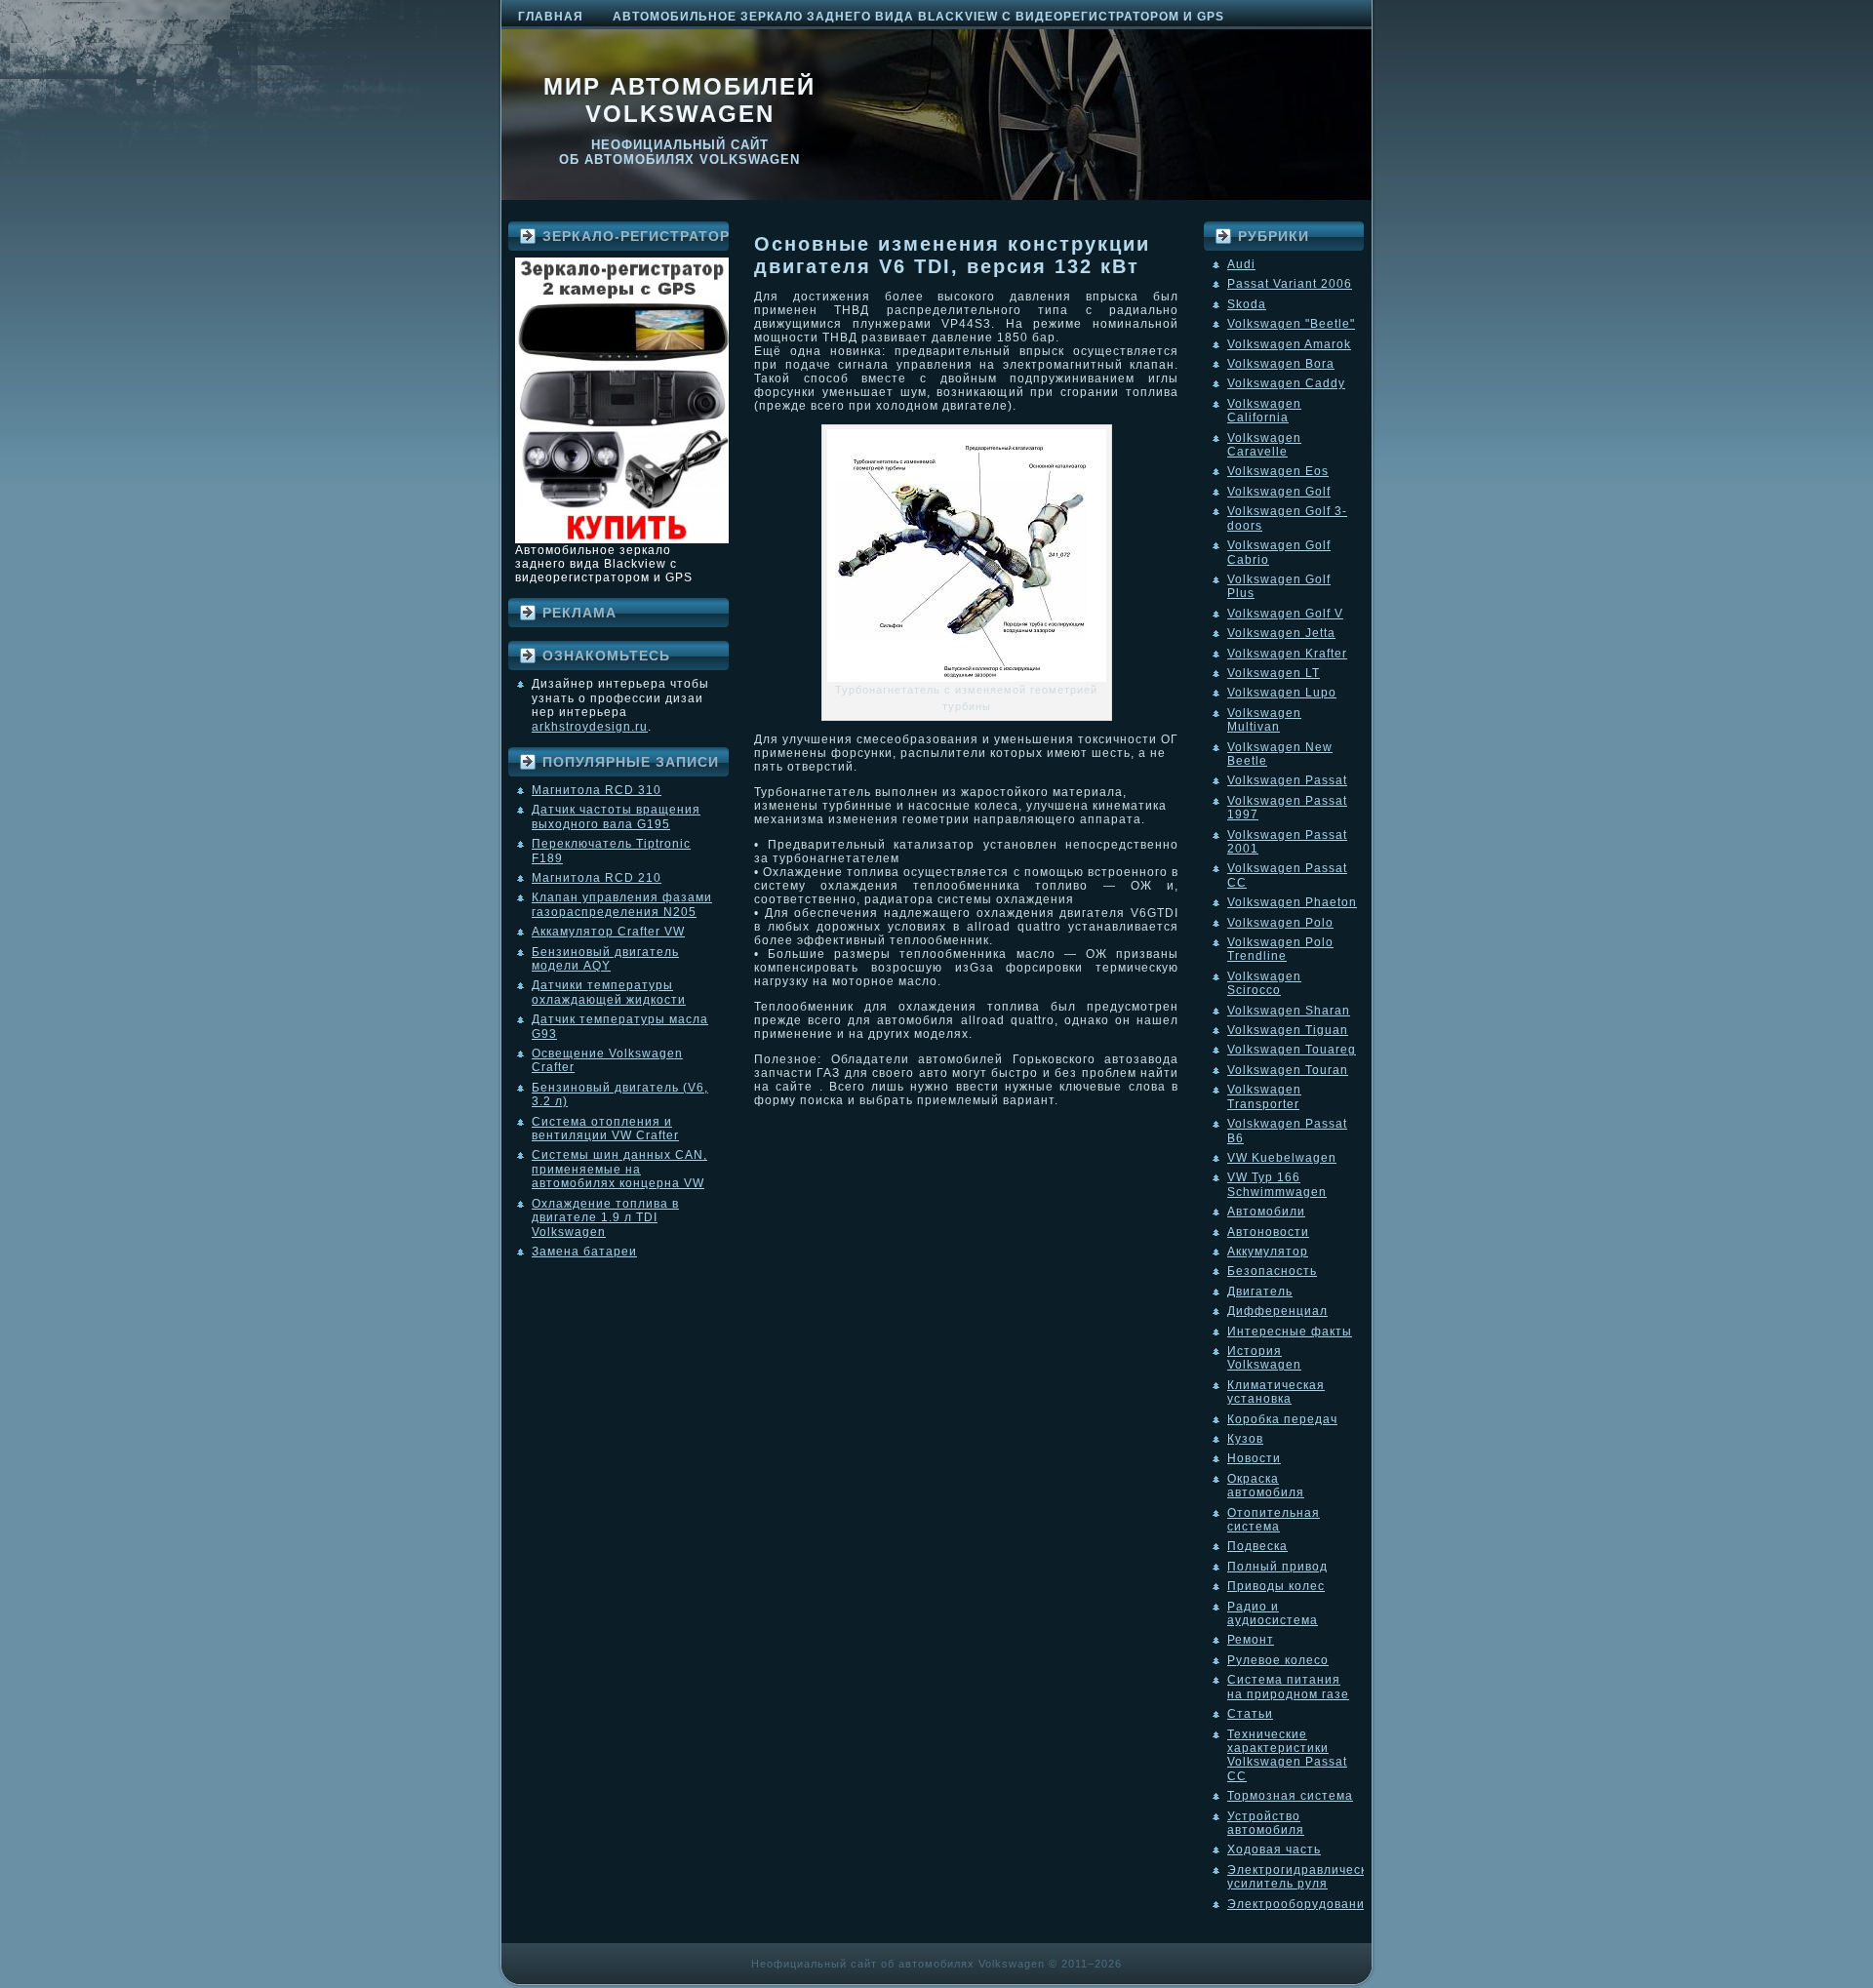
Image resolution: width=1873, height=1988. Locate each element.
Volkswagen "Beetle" (1291, 324)
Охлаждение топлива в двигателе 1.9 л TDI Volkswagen (605, 1218)
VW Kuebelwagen (1282, 1158)
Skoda (1247, 304)
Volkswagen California (1264, 411)
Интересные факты (1290, 1332)
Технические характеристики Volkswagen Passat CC (1287, 1755)
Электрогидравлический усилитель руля (1305, 1877)
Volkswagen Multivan (1264, 720)
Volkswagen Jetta (1281, 633)
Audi (1241, 264)
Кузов (1245, 1439)
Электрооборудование (1300, 1904)
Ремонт (1251, 1640)
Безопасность (1272, 1271)
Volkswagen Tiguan (1288, 1030)
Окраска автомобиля (1266, 1486)
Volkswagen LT (1274, 673)
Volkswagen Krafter (1287, 654)
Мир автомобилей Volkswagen (679, 100)
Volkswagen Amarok (1289, 344)
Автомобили (1266, 1212)
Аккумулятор (1268, 1252)
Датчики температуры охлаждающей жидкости (609, 992)
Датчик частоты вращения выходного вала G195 (616, 816)
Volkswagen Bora (1281, 364)
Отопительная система (1274, 1520)
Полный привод (1277, 1567)
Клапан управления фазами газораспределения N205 (622, 904)
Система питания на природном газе (1288, 1687)
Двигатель (1260, 1292)
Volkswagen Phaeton (1292, 902)
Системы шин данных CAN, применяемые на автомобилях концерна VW (619, 1169)
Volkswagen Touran (1288, 1070)
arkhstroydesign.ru (590, 727)
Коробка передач (1282, 1419)
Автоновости (1268, 1232)
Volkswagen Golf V (1285, 614)
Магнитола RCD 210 (597, 878)
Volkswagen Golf (1279, 492)
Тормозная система (1290, 1796)
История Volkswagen (1264, 1358)
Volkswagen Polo (1280, 923)
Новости (1254, 1458)
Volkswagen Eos (1278, 471)
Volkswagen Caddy (1286, 383)
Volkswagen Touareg (1292, 1050)
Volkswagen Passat (1287, 780)
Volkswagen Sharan (1289, 1011)
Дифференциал (1277, 1311)
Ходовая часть (1274, 1849)
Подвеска (1257, 1546)
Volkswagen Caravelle (1264, 445)
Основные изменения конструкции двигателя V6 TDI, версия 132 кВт (952, 255)
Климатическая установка (1276, 1392)
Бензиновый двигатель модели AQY (605, 959)
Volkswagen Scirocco (1264, 983)
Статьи (1250, 1714)
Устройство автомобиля (1266, 1823)
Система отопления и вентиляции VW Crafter (605, 1129)
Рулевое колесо (1278, 1660)
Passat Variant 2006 (1290, 284)
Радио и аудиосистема (1273, 1613)
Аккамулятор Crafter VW (608, 932)
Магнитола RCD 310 (597, 790)
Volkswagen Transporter (1264, 1096)
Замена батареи (584, 1252)
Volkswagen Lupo (1282, 693)
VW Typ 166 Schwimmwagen (1277, 1184)
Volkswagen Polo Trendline (1280, 949)
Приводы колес (1276, 1586)
